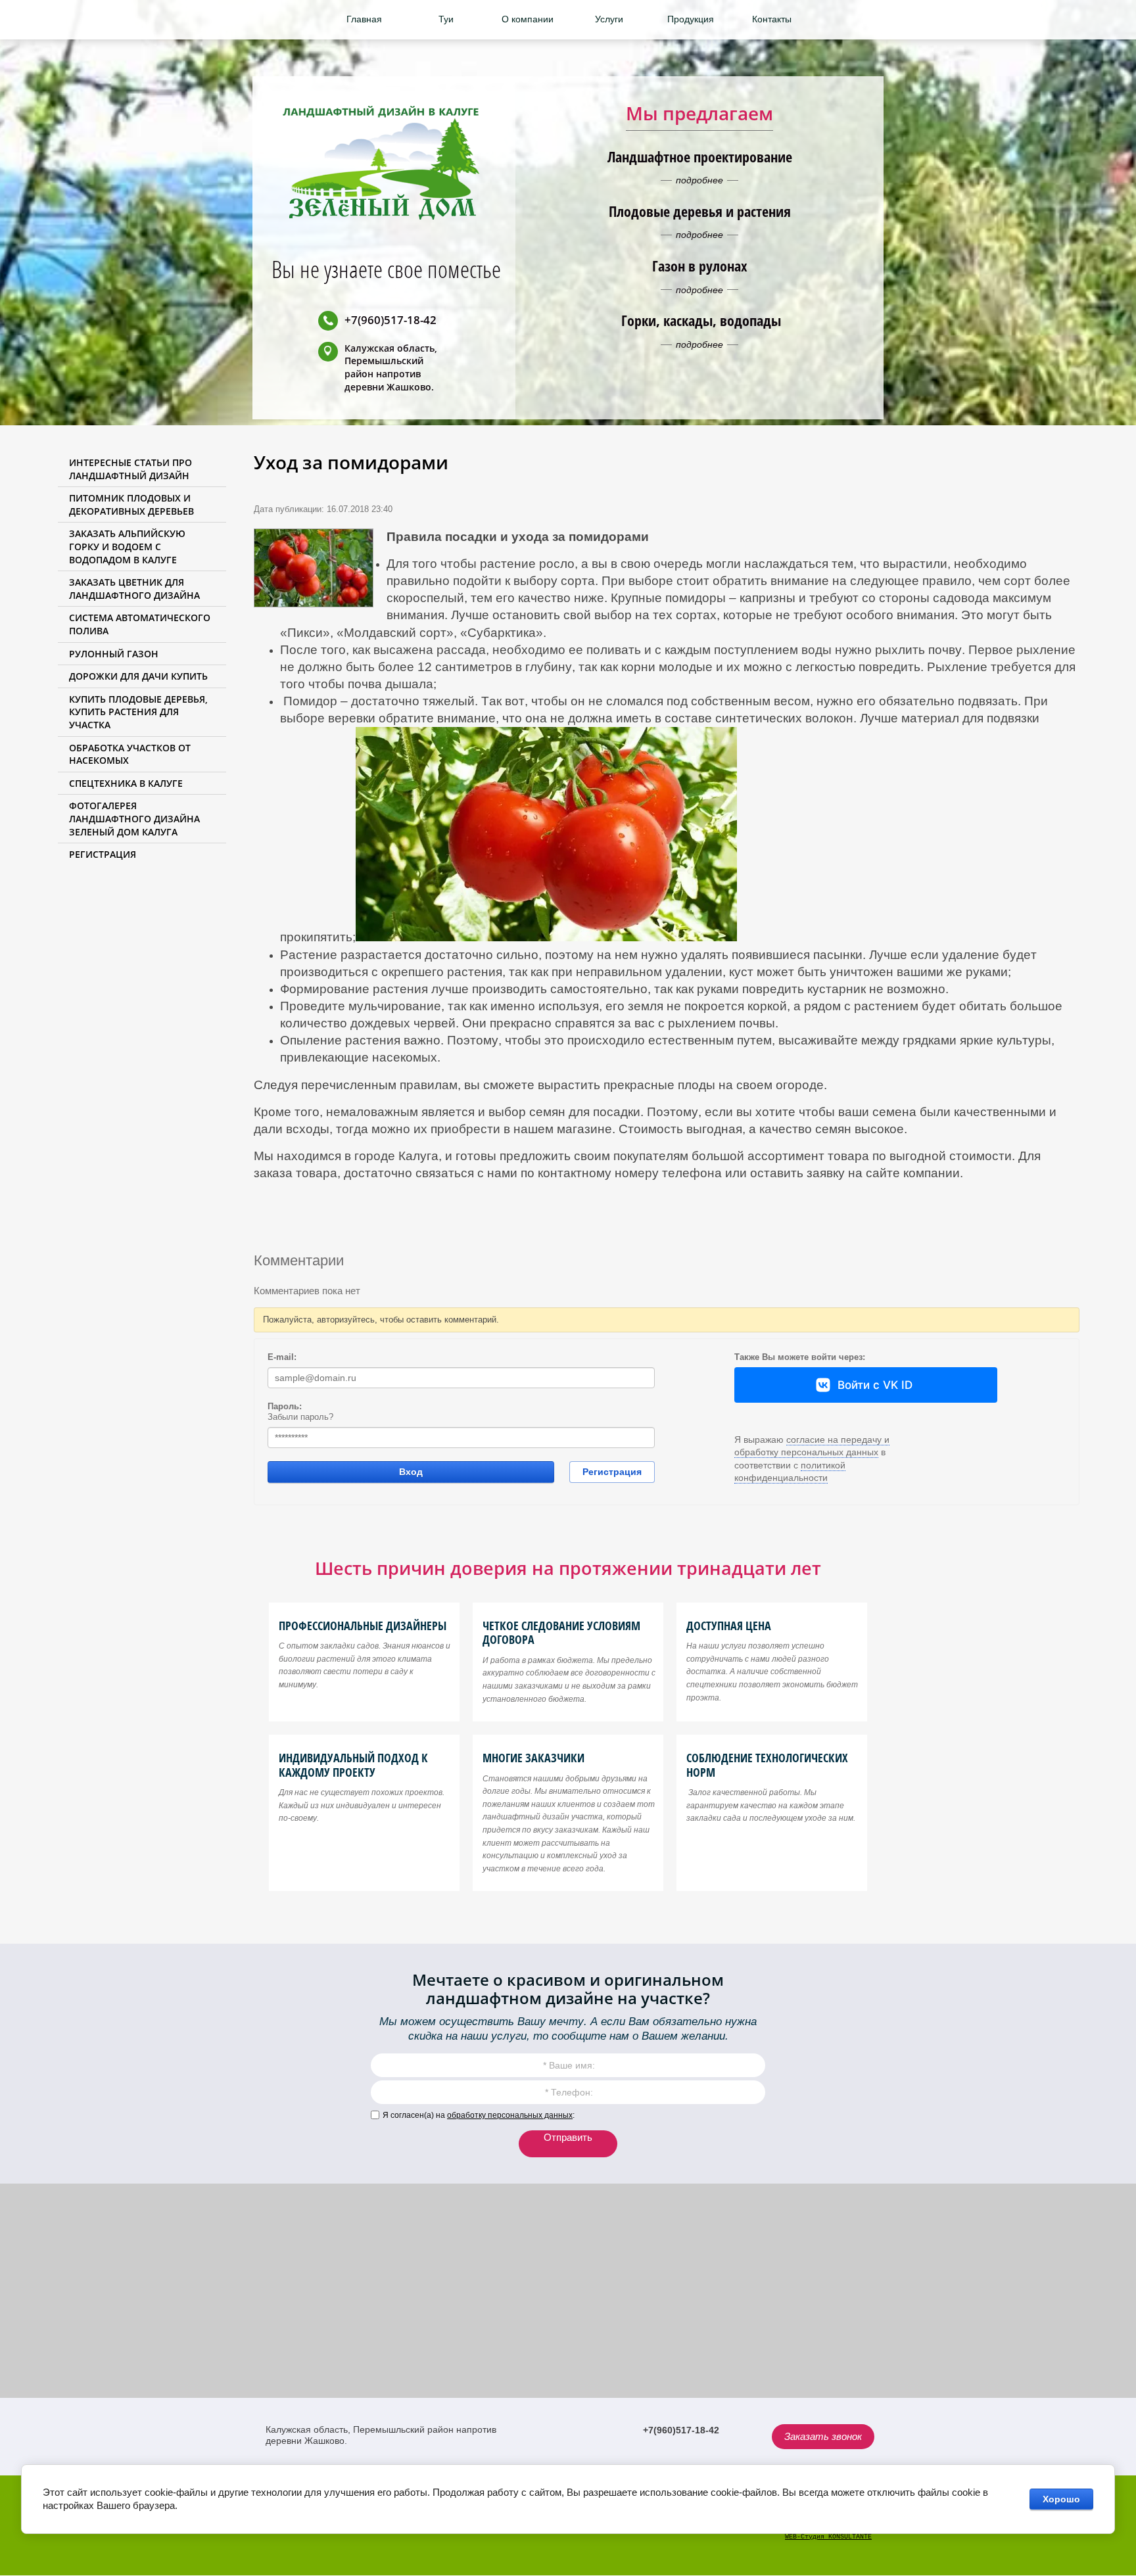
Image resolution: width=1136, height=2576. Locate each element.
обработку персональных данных (510, 2115)
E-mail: (282, 1357)
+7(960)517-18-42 (390, 320)
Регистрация (612, 1472)
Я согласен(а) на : (479, 2115)
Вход (411, 1472)
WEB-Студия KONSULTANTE (828, 2537)
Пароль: (285, 1406)
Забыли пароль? (300, 1417)
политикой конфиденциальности (790, 1472)
